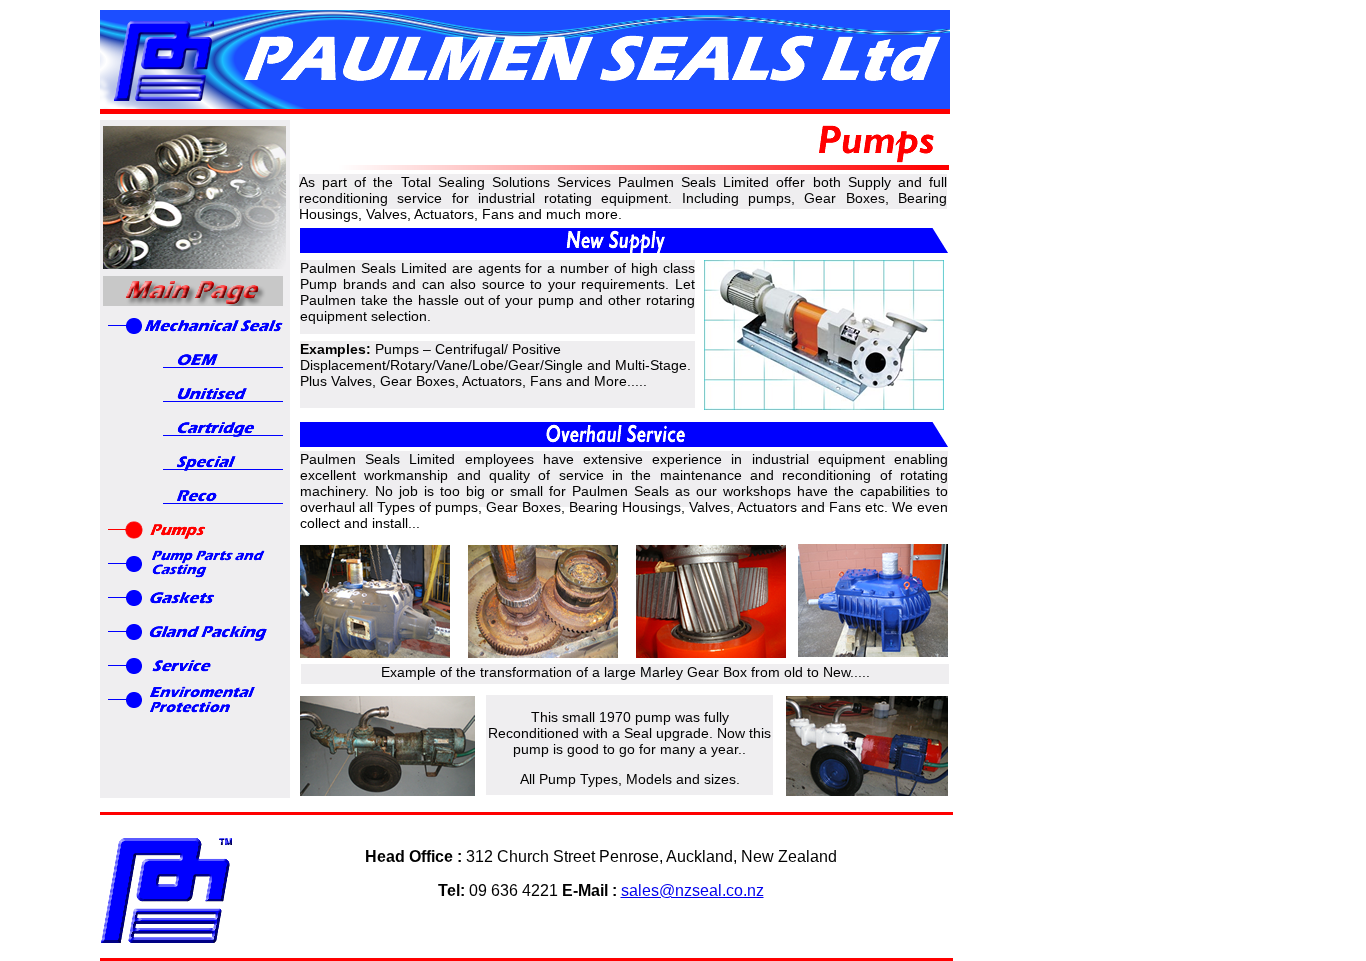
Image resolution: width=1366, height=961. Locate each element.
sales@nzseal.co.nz (692, 890)
